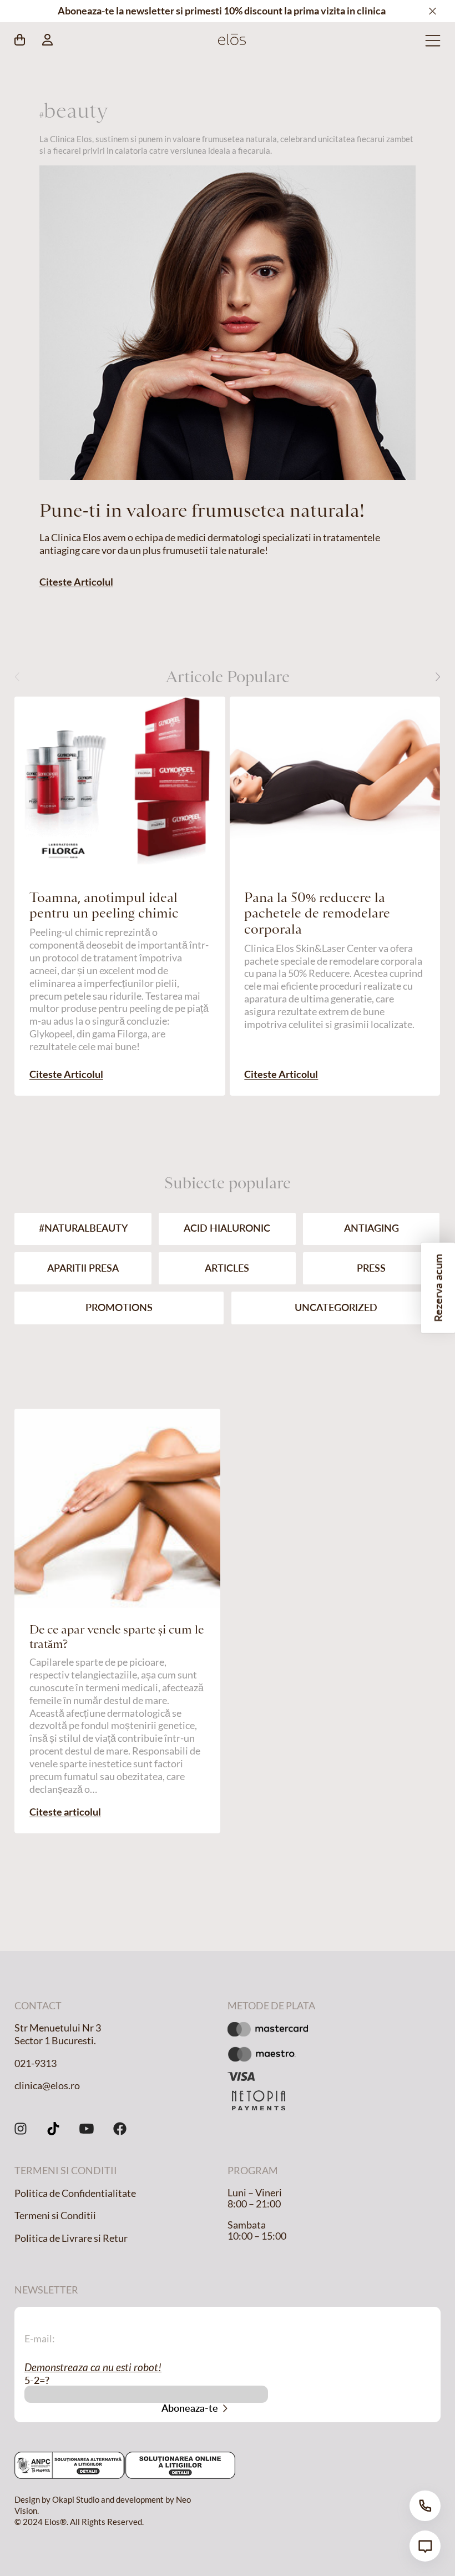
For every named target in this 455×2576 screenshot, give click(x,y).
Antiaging (371, 1228)
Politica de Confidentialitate (75, 2193)
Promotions (119, 1307)
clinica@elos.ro (47, 2086)
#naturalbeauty (83, 1228)
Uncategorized (336, 1307)
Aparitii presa (83, 1268)
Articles (227, 1268)
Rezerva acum (438, 1288)
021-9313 (36, 2063)
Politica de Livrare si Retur (71, 2238)
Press (371, 1268)
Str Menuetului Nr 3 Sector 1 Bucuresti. (58, 2034)
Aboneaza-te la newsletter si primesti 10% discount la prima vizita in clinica (222, 11)
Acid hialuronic (227, 1228)
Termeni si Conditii (55, 2215)
